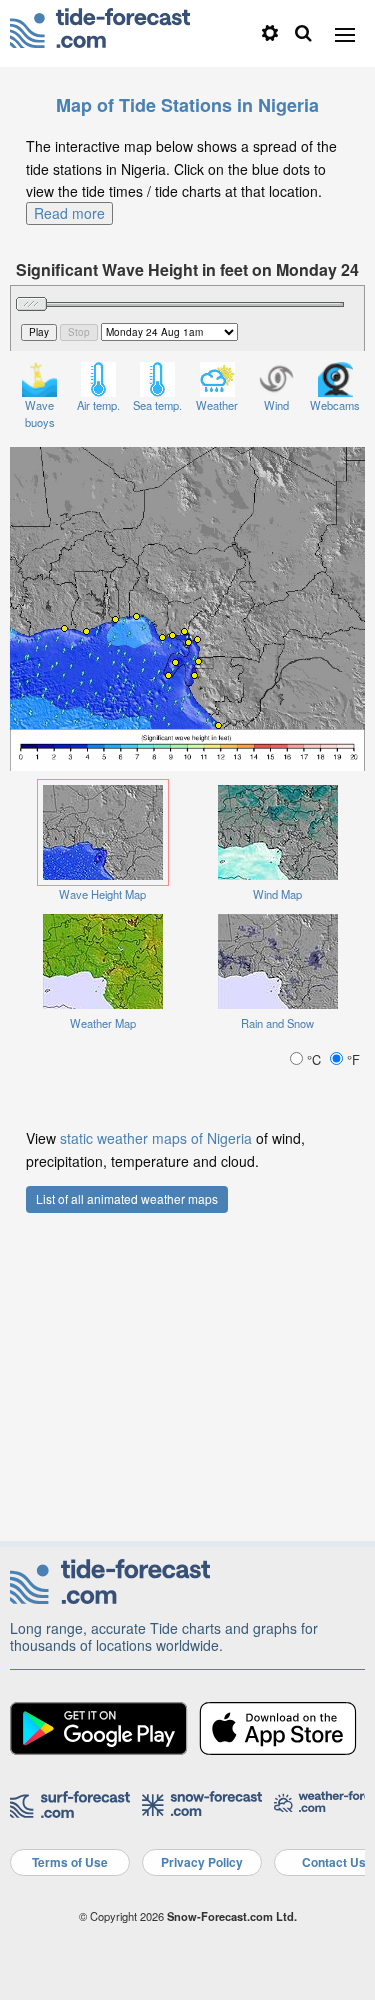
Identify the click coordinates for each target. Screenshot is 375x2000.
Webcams (335, 405)
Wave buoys (40, 413)
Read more (69, 213)
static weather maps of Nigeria (156, 1138)
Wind (276, 405)
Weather (217, 405)
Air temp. (98, 405)
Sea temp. (157, 405)
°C (314, 1059)
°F (351, 1059)
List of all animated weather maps (127, 1198)
